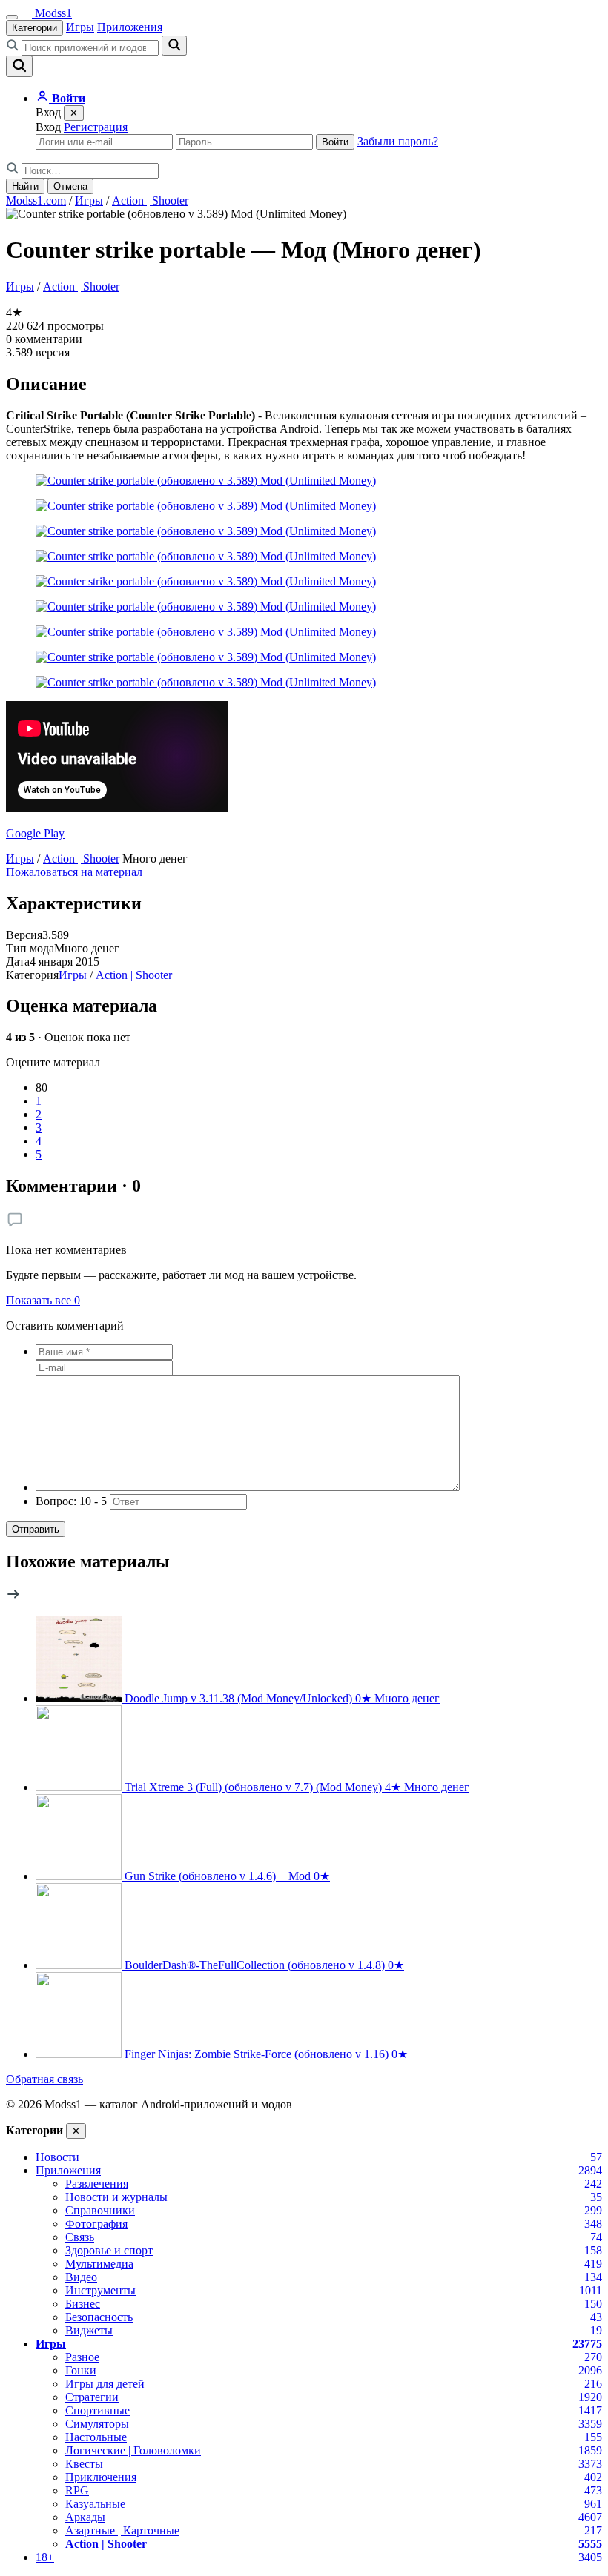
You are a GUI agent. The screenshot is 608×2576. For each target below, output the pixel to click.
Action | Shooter (150, 200)
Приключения (101, 2477)
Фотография (96, 2224)
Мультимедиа (99, 2264)
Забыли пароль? (398, 141)
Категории (34, 28)
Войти (335, 142)
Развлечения (97, 2184)
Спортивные (98, 2410)
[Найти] (174, 46)
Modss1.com (36, 200)
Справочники (100, 2210)
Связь (80, 2237)
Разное (82, 2357)
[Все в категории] (13, 1597)
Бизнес (83, 2304)
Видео (81, 2277)
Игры (80, 27)
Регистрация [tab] (96, 127)
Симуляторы (97, 2424)
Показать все (43, 1300)
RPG (77, 2490)
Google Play (35, 833)
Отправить (36, 1529)
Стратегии (92, 2397)
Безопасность (99, 2317)
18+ (45, 2557)
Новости (57, 2157)
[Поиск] (19, 66)
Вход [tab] (48, 127)
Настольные (96, 2437)
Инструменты (100, 2290)
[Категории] (12, 17)
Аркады (85, 2517)
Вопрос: (71, 1501)
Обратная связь (44, 2079)
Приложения (130, 27)
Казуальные (95, 2504)
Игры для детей (105, 2384)
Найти (25, 186)
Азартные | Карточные (122, 2530)
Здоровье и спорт (109, 2250)
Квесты (84, 2464)
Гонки (81, 2370)
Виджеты (89, 2330)
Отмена (70, 186)
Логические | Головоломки (133, 2450)
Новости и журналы (116, 2197)
